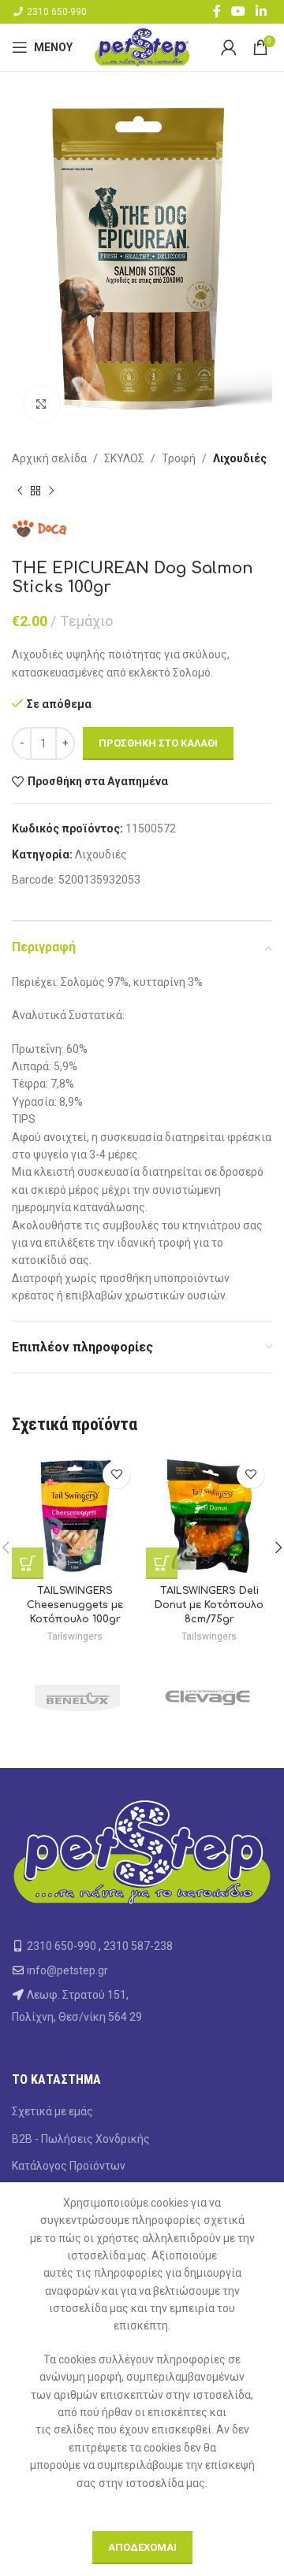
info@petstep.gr (67, 1970)
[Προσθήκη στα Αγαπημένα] (116, 1475)
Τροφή (179, 458)
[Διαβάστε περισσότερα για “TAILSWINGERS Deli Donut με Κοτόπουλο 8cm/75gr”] (162, 1563)
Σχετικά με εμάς (52, 2111)
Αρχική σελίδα (49, 458)
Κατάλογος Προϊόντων (69, 2166)
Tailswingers (75, 1636)
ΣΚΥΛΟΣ (124, 458)
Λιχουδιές (240, 458)
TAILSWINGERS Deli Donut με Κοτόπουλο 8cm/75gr (209, 1605)
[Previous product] (20, 491)
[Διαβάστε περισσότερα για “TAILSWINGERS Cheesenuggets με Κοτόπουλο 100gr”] (28, 1563)
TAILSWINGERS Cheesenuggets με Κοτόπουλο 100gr (75, 1605)
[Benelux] (77, 1697)
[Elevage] (207, 1697)
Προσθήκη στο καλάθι (158, 743)
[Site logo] (142, 46)
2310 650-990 (57, 12)
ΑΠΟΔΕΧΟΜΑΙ (142, 2547)
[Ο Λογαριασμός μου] (229, 47)
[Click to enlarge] (41, 404)
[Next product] (51, 491)
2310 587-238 (138, 1946)
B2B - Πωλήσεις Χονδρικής (81, 2139)
